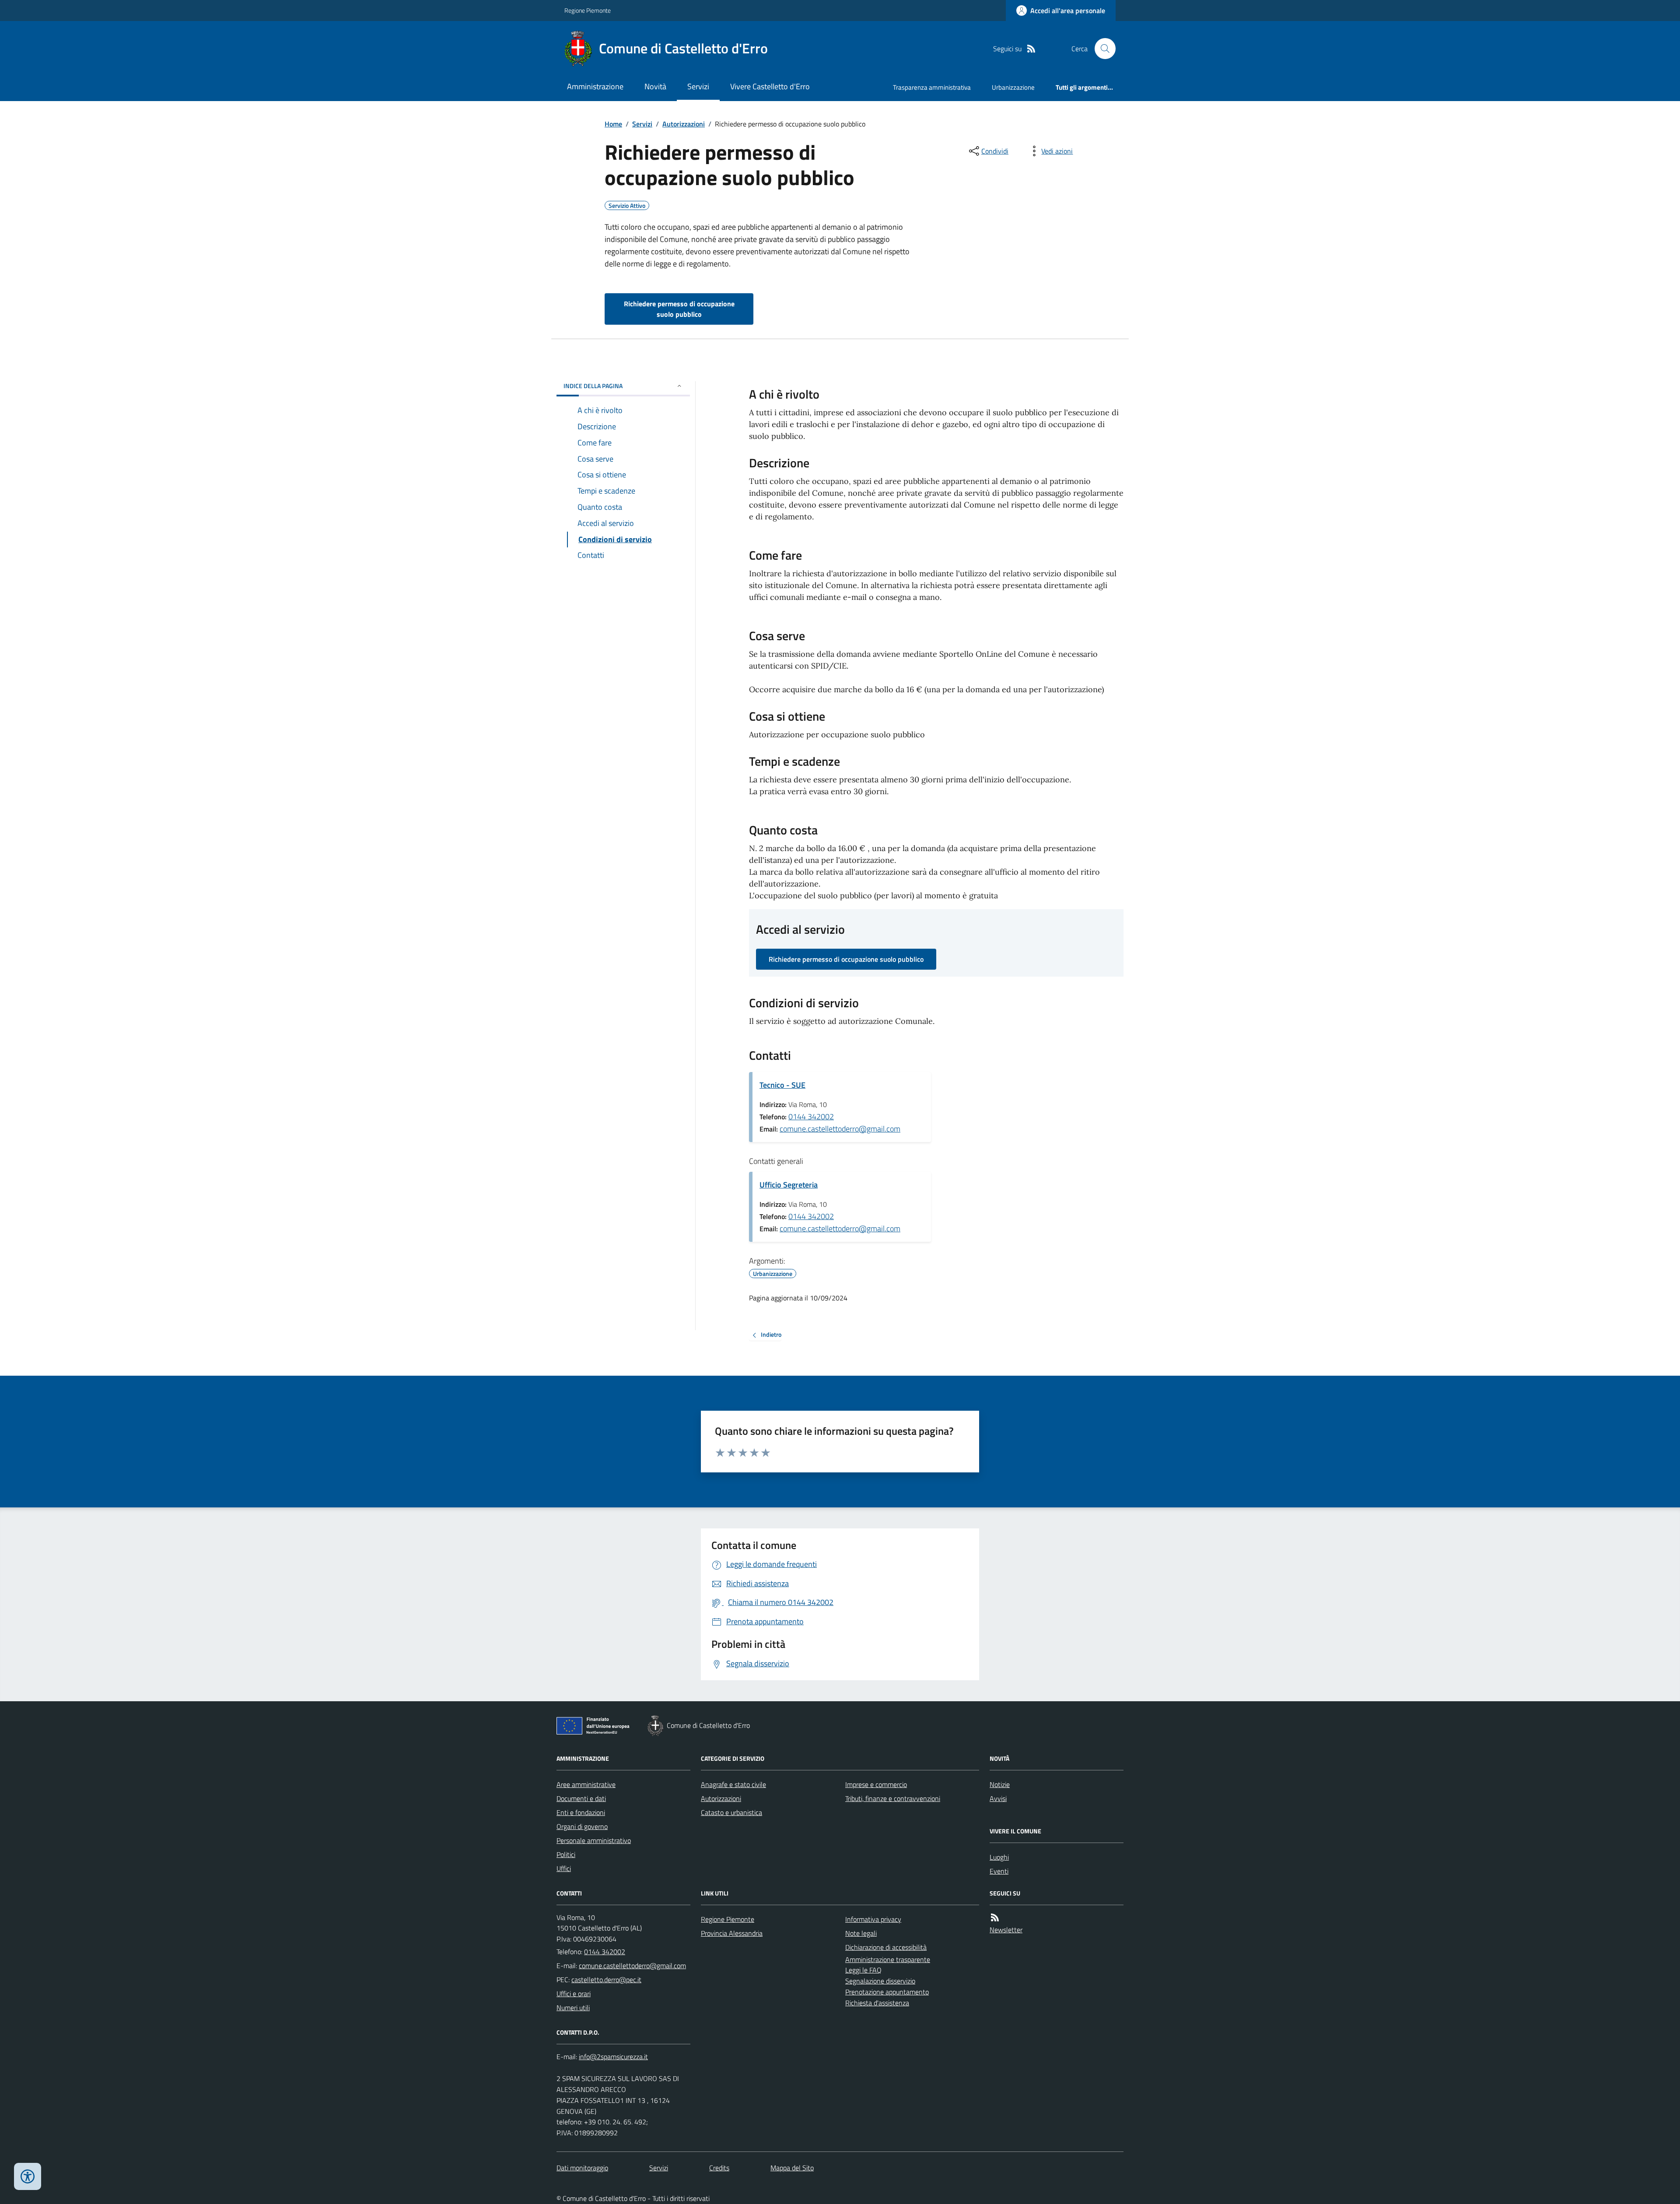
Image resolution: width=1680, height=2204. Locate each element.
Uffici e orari (574, 1994)
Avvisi (998, 1798)
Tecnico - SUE (782, 1085)
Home (613, 124)
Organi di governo (582, 1826)
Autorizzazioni (684, 124)
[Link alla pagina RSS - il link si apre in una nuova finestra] (1031, 49)
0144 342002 (811, 1116)
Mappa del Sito (792, 2168)
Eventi (999, 1871)
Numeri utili (573, 2008)
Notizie (1000, 1784)
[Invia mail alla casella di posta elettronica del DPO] (613, 2057)
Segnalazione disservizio (880, 1981)
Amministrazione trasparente (888, 1959)
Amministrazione (595, 86)
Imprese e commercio (876, 1784)
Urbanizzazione (1013, 87)
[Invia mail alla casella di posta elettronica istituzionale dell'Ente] (632, 1966)
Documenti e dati (581, 1798)
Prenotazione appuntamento (887, 1992)
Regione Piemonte (588, 10)
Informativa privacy (873, 1919)
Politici (566, 1854)
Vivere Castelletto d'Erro (770, 86)
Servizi (698, 86)
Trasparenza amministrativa (932, 87)
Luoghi (999, 1857)
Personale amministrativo (594, 1840)
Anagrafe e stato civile (733, 1784)
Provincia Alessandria (732, 1933)
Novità (655, 86)
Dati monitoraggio (582, 2168)
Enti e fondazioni (581, 1812)
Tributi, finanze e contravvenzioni (893, 1798)
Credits (719, 2168)
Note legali (861, 1933)
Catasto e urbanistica (731, 1812)
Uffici (564, 1868)
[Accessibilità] (28, 2176)
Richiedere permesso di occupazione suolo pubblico (679, 309)
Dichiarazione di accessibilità (886, 1947)
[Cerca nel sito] (1102, 49)
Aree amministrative (586, 1784)
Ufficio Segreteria (789, 1185)
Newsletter (1006, 1930)
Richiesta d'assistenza (877, 2003)
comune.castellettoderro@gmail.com (840, 1129)
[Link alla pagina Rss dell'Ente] (995, 1918)
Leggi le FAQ (863, 1970)
